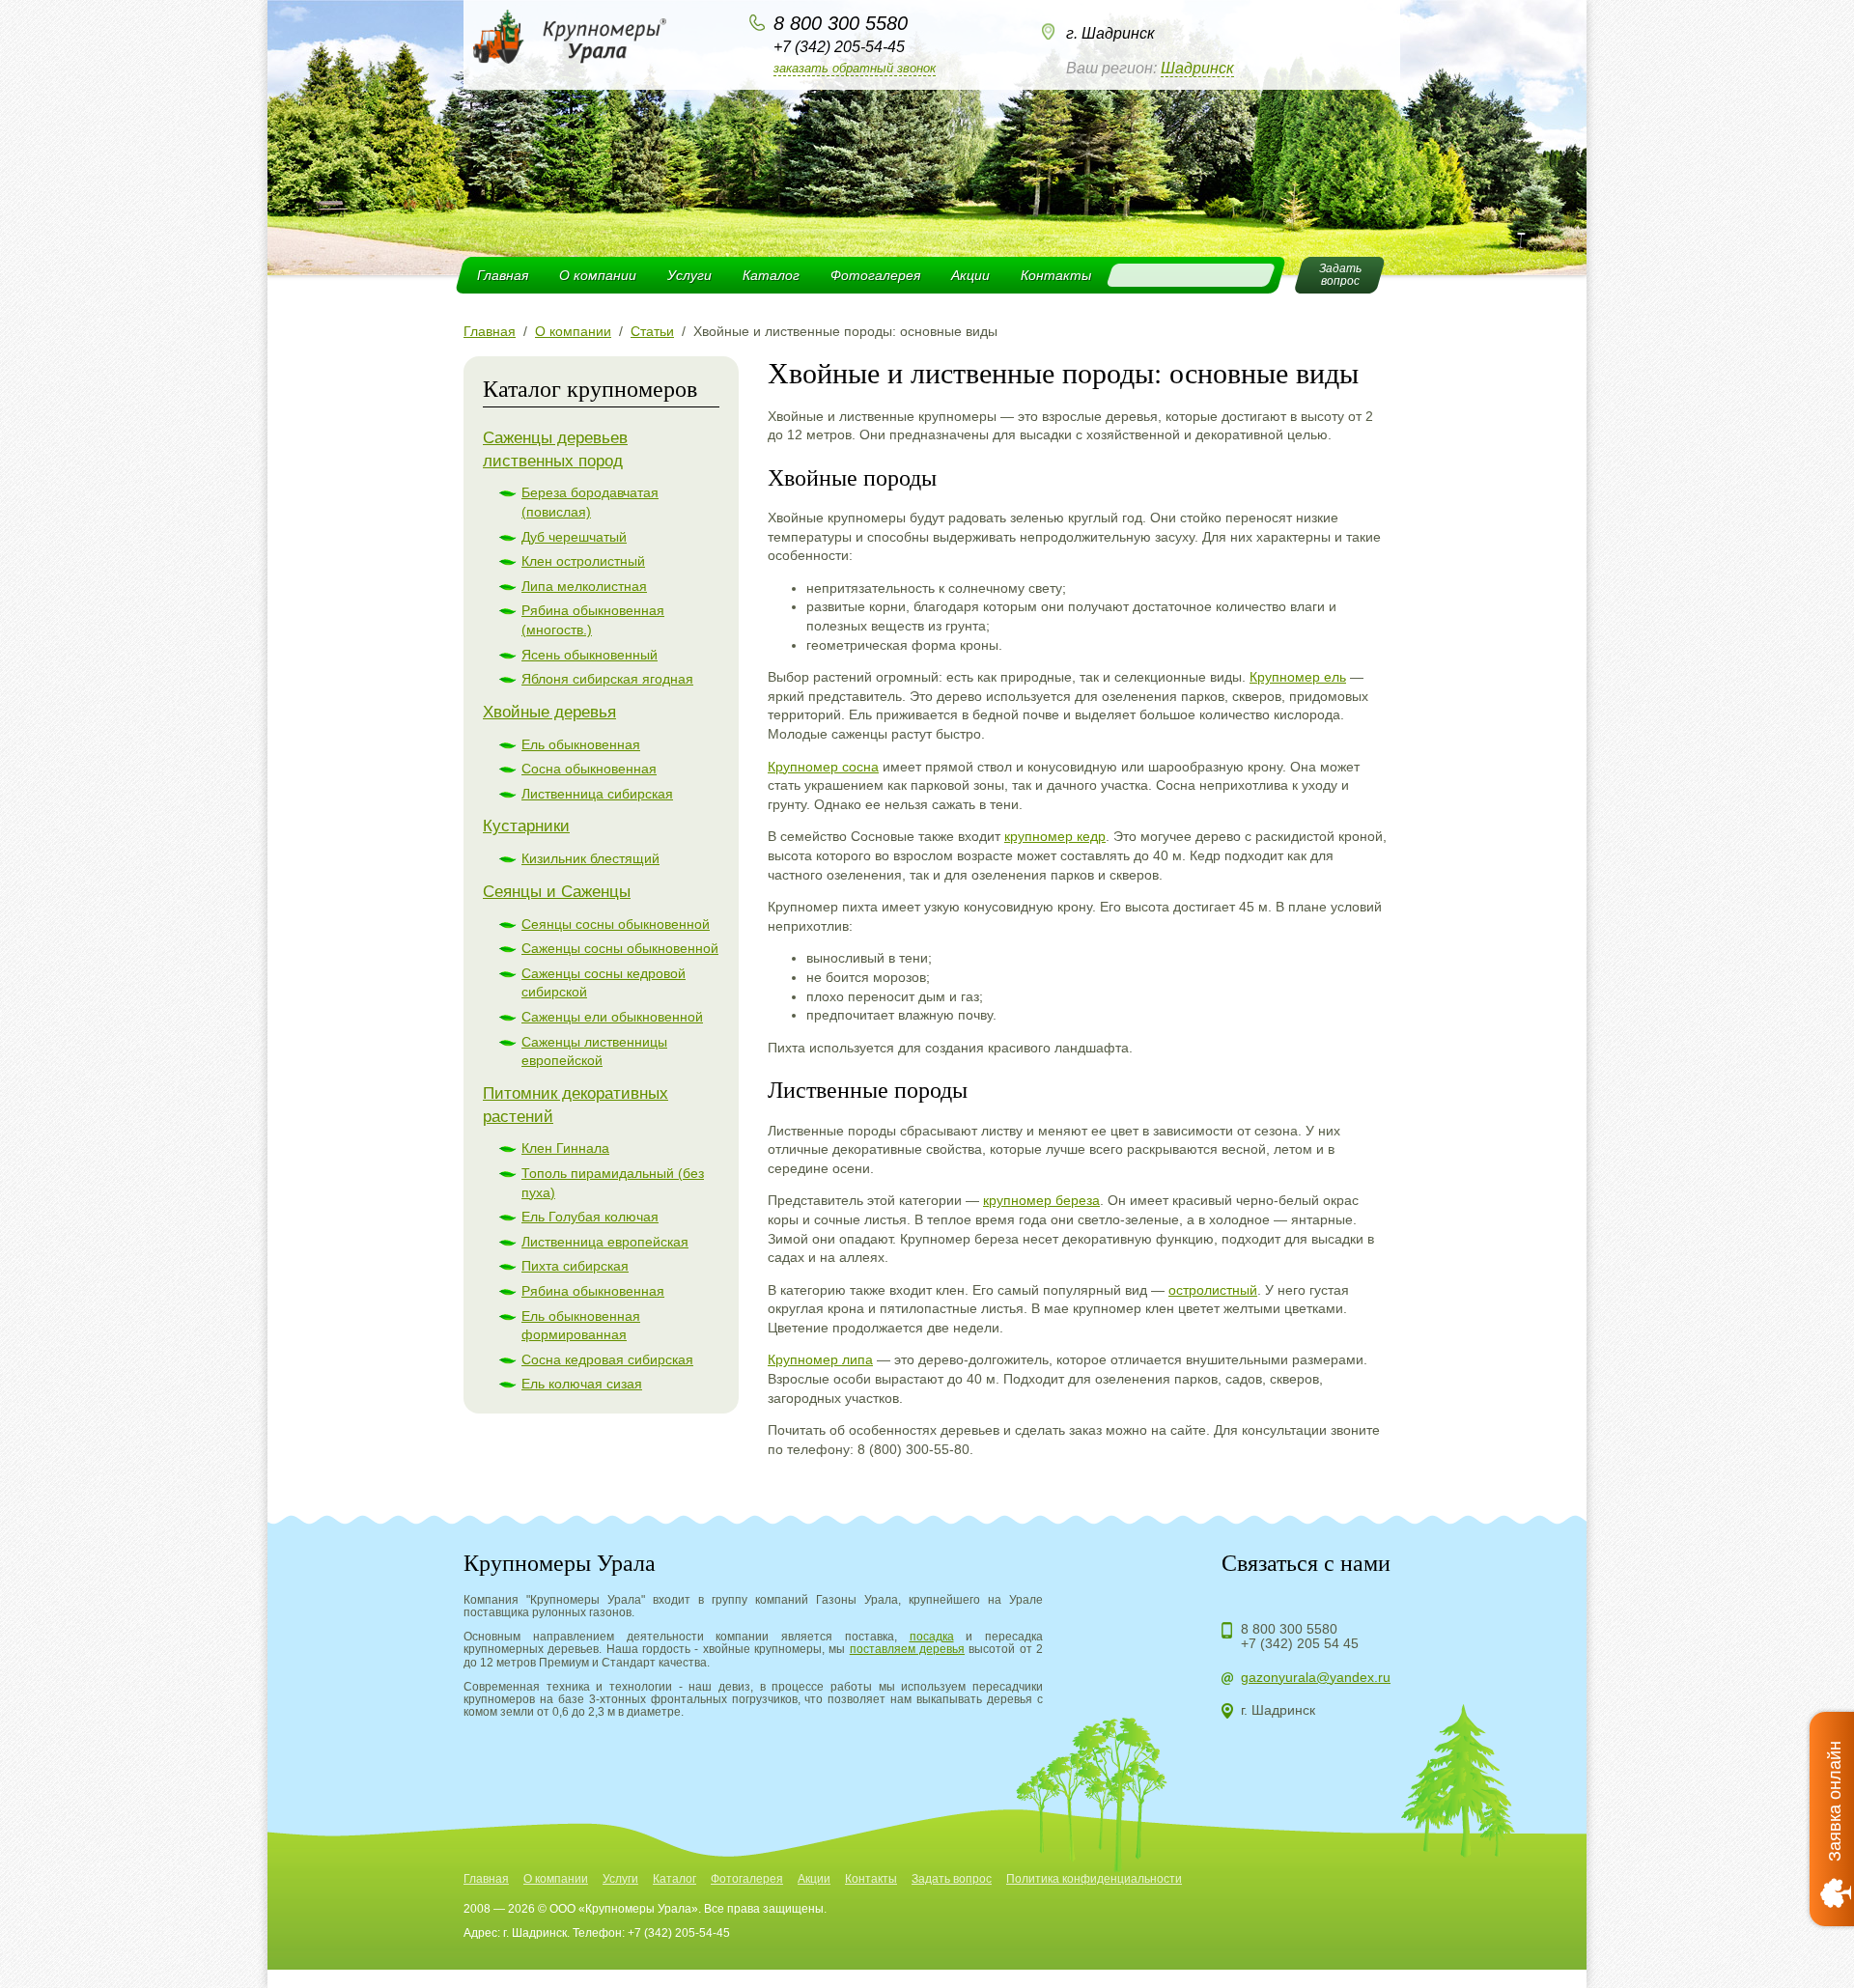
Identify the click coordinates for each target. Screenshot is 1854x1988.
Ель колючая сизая (582, 1384)
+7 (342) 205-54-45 (839, 47)
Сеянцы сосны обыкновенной (616, 924)
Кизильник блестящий (590, 858)
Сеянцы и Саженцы (557, 892)
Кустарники (526, 826)
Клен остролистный (583, 561)
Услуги (689, 275)
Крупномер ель (1298, 677)
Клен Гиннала (565, 1148)
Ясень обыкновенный (590, 655)
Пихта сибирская (575, 1266)
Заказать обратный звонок (855, 68)
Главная (503, 275)
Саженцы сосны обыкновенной (620, 948)
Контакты (1056, 275)
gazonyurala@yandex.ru (1316, 1677)
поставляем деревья (907, 1649)
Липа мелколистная (584, 586)
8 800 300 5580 (841, 23)
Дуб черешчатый (574, 537)
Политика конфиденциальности (1094, 1879)
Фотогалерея (875, 275)
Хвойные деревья (549, 712)
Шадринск (1197, 68)
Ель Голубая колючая (590, 1217)
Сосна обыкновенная (589, 769)
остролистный (1213, 1290)
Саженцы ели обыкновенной (612, 1017)
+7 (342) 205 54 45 (1300, 1643)
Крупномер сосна (823, 767)
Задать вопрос (952, 1879)
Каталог (771, 275)
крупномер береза (1041, 1200)
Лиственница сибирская (597, 794)
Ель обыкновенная (581, 744)
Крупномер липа (820, 1359)
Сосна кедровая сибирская (607, 1359)
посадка (932, 1637)
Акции (970, 275)
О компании (598, 275)
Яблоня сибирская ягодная (607, 679)
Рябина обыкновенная (593, 1291)
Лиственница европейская (605, 1242)
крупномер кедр (1055, 836)
